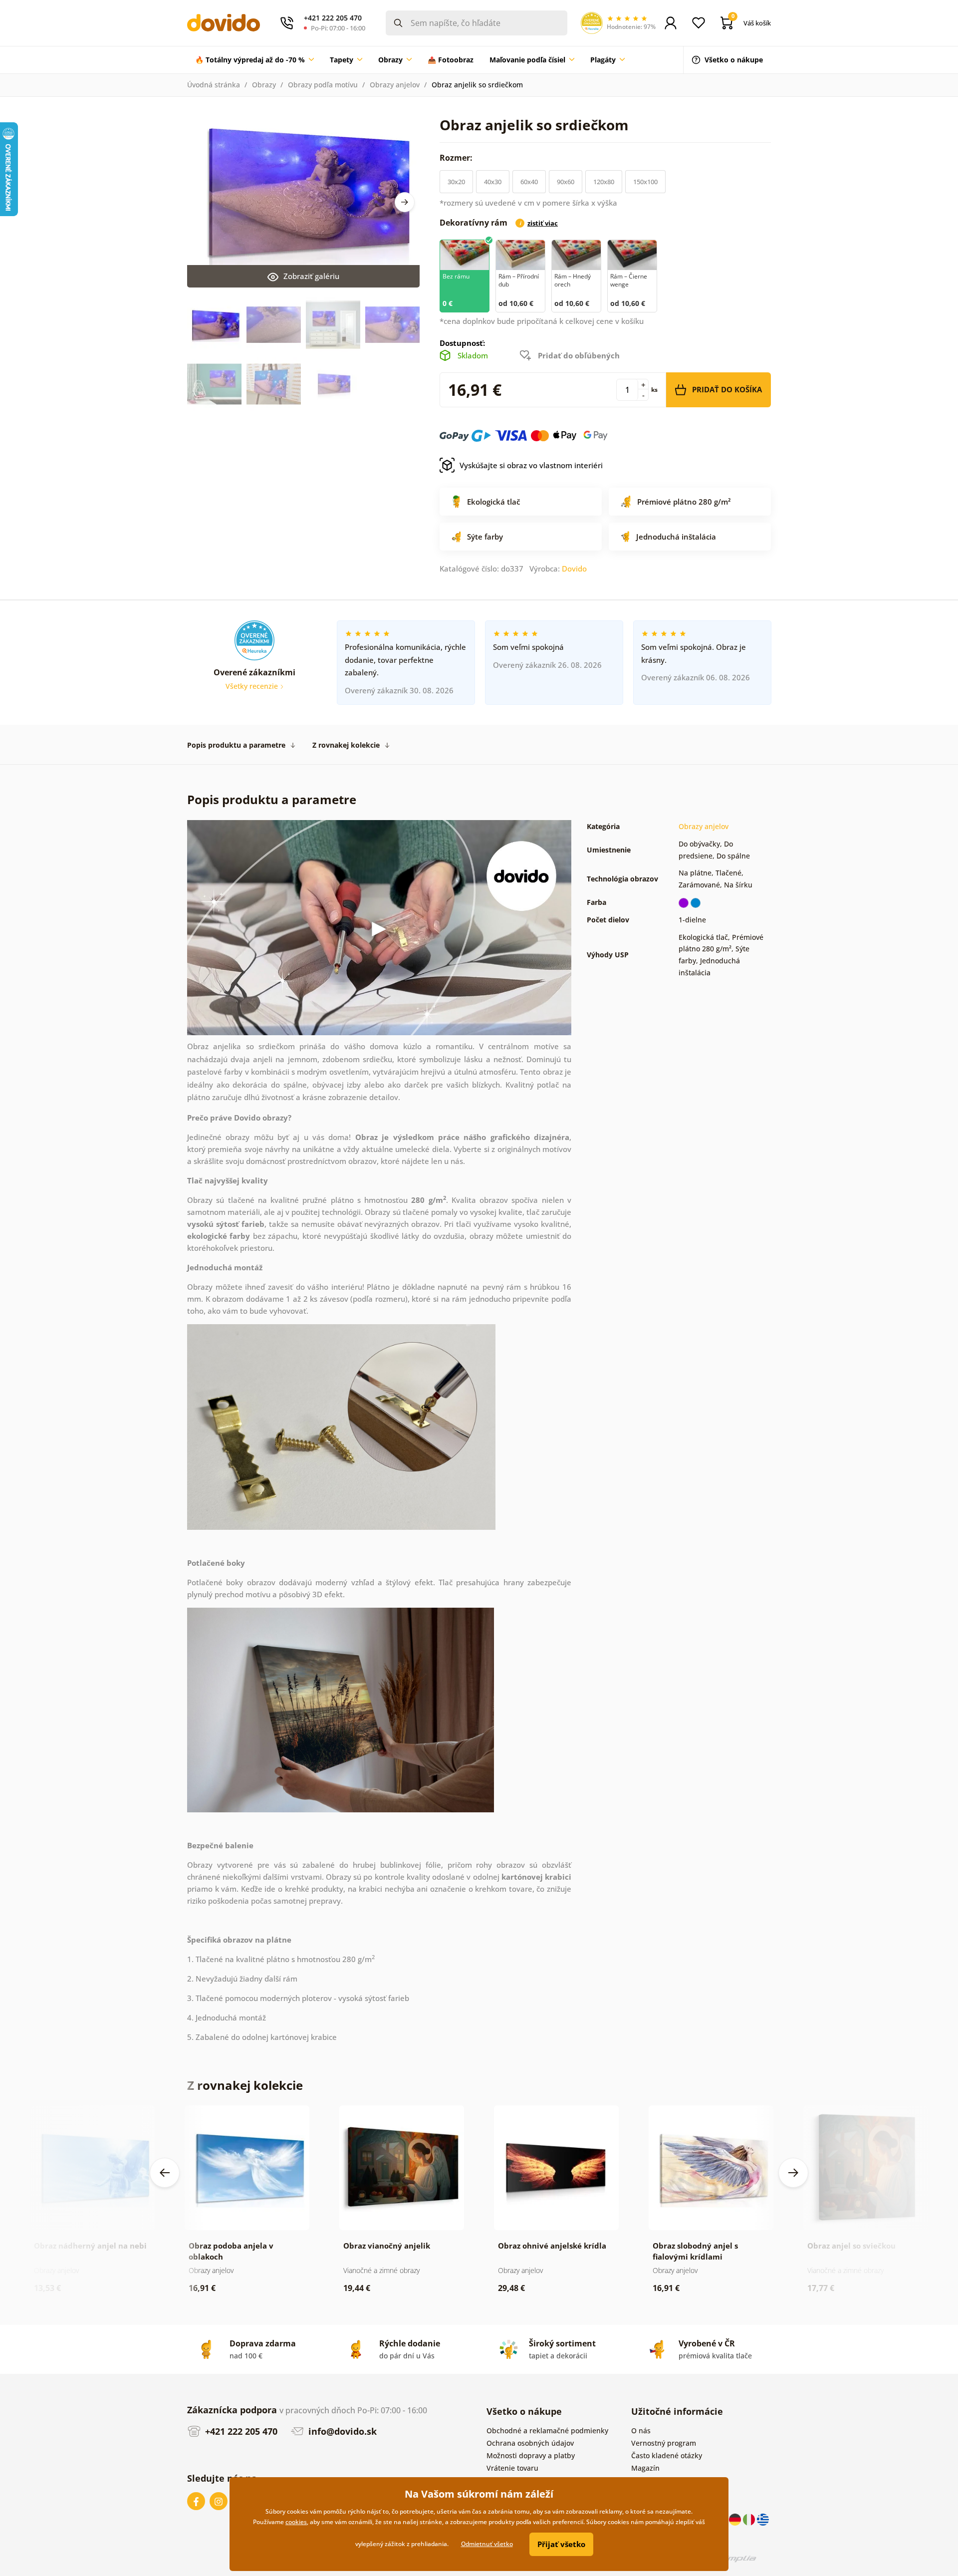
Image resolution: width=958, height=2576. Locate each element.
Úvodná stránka (214, 85)
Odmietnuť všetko (487, 2544)
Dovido (574, 569)
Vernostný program (664, 2443)
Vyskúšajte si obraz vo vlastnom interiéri (531, 465)
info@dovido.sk (341, 2431)
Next (405, 202)
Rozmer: (457, 158)
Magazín (645, 2468)
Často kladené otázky (667, 2455)
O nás (641, 2431)
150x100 (645, 182)
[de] (736, 2519)
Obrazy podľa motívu (323, 85)
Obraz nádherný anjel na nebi (90, 2246)
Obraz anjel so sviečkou (851, 2246)
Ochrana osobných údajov (530, 2443)
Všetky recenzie (253, 686)
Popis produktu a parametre (236, 745)
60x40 (529, 182)
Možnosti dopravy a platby (531, 2455)
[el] (763, 2519)
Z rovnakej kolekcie (346, 745)
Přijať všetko (561, 2544)
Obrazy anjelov (395, 85)
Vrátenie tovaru (512, 2468)
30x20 (456, 182)
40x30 (493, 182)
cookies (296, 2522)
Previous (165, 2173)
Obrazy (264, 85)
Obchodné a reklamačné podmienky (547, 2431)
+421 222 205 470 (240, 2431)
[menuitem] (254, 60)
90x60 (566, 182)
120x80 (604, 182)
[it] (750, 2519)
